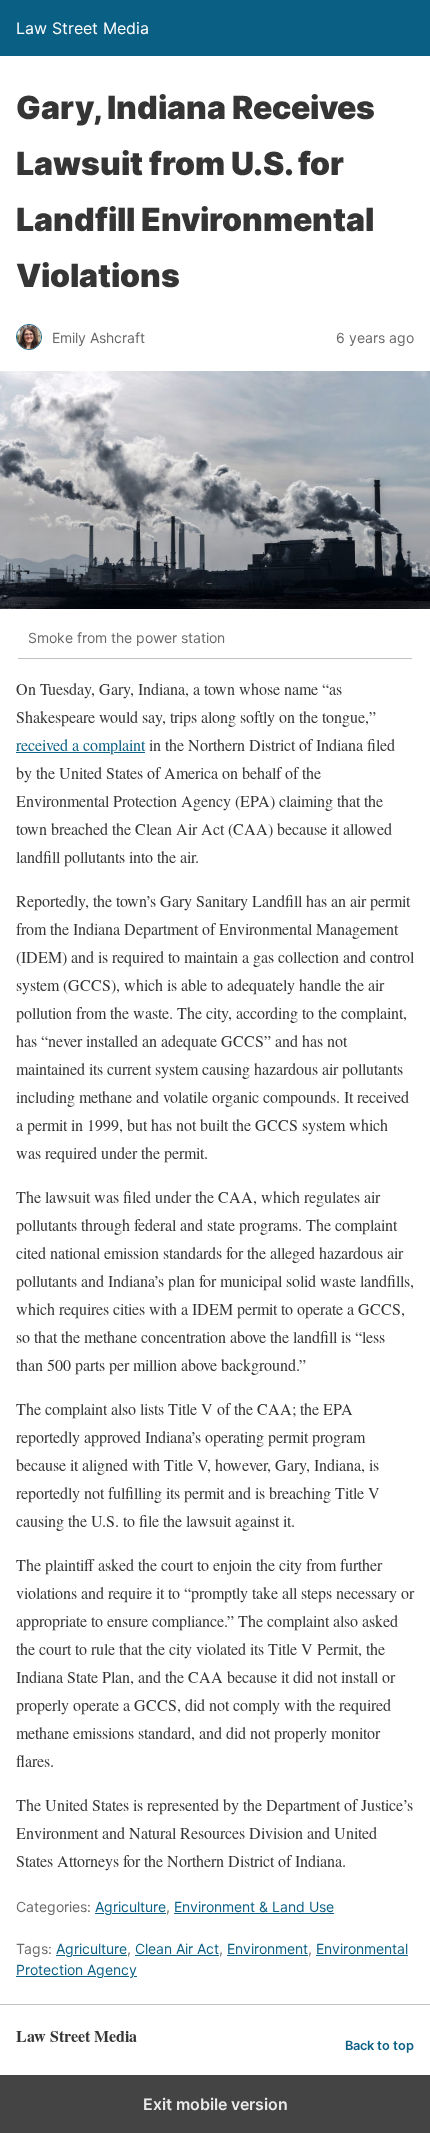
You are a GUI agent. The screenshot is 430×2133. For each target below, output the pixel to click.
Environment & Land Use (254, 1906)
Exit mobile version (215, 2104)
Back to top (379, 2045)
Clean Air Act (177, 1948)
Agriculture (130, 1906)
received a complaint (80, 744)
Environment (267, 1948)
